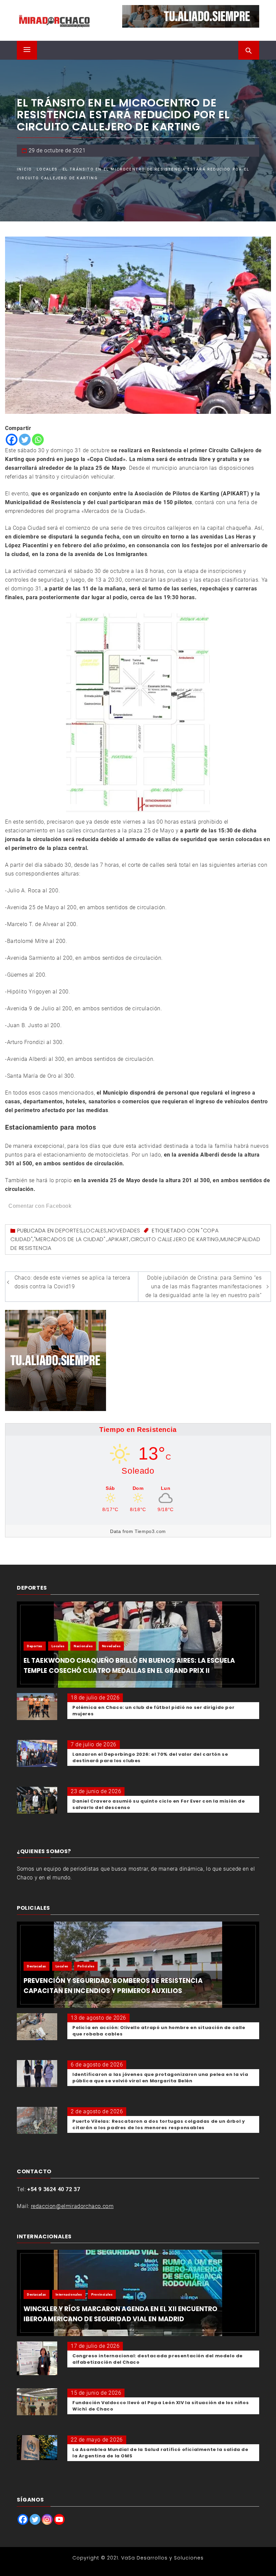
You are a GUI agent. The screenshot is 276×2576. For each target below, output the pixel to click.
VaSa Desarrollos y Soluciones (162, 2558)
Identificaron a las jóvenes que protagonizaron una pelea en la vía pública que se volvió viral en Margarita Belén (160, 2078)
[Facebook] (12, 440)
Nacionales (83, 1646)
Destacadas (37, 1966)
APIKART (119, 1239)
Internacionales (69, 2294)
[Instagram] (47, 2519)
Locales (95, 1231)
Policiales (86, 1966)
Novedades (124, 1231)
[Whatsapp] (38, 440)
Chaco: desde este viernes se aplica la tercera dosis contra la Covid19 (73, 1282)
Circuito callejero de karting (175, 1239)
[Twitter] (25, 440)
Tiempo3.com (150, 1531)
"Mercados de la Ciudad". (70, 1239)
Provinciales (102, 2294)
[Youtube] (59, 2519)
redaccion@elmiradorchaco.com (72, 2206)
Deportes (69, 1231)
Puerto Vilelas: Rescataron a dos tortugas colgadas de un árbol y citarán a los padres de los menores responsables (159, 2124)
